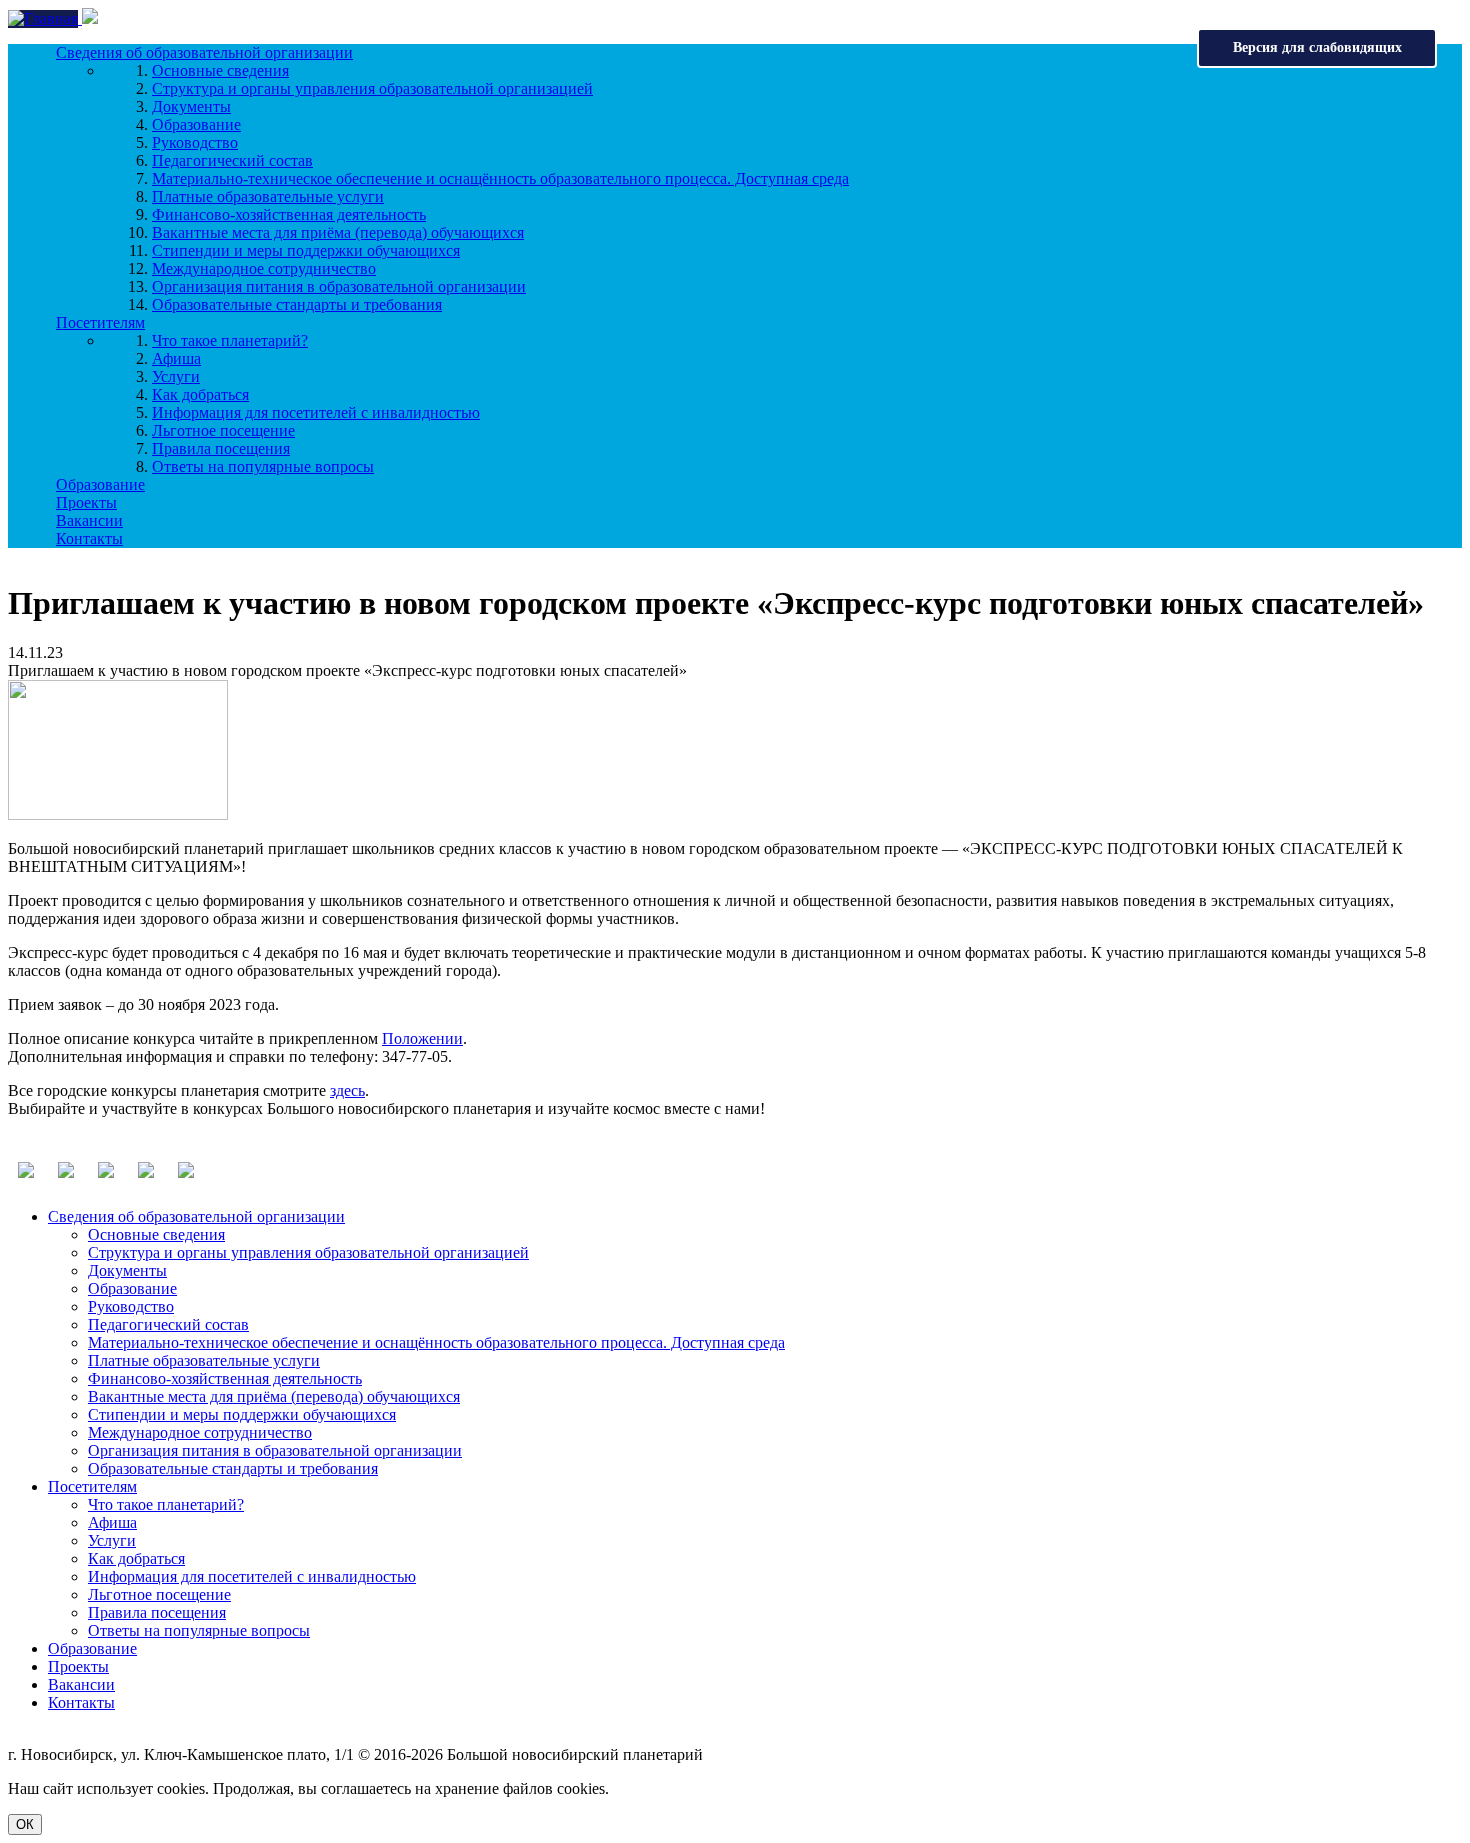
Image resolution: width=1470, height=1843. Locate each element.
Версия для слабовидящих (1317, 47)
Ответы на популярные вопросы (263, 466)
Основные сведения (220, 70)
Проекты (86, 502)
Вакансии (89, 520)
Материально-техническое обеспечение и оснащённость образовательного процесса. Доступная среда (500, 178)
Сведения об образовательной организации (204, 52)
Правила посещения (221, 448)
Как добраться (200, 394)
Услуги (176, 376)
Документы (191, 106)
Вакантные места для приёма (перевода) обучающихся (338, 232)
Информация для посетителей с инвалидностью (316, 412)
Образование (196, 124)
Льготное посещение (223, 430)
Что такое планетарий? (230, 340)
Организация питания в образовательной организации (339, 286)
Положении (422, 1038)
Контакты (89, 538)
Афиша (176, 358)
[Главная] (45, 18)
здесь (347, 1090)
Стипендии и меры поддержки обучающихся (306, 250)
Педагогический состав (232, 160)
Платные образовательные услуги (268, 196)
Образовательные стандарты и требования (297, 304)
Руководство (195, 142)
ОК (25, 1824)
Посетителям (100, 322)
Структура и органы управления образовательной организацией (372, 88)
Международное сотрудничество (264, 268)
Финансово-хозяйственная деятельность (289, 214)
